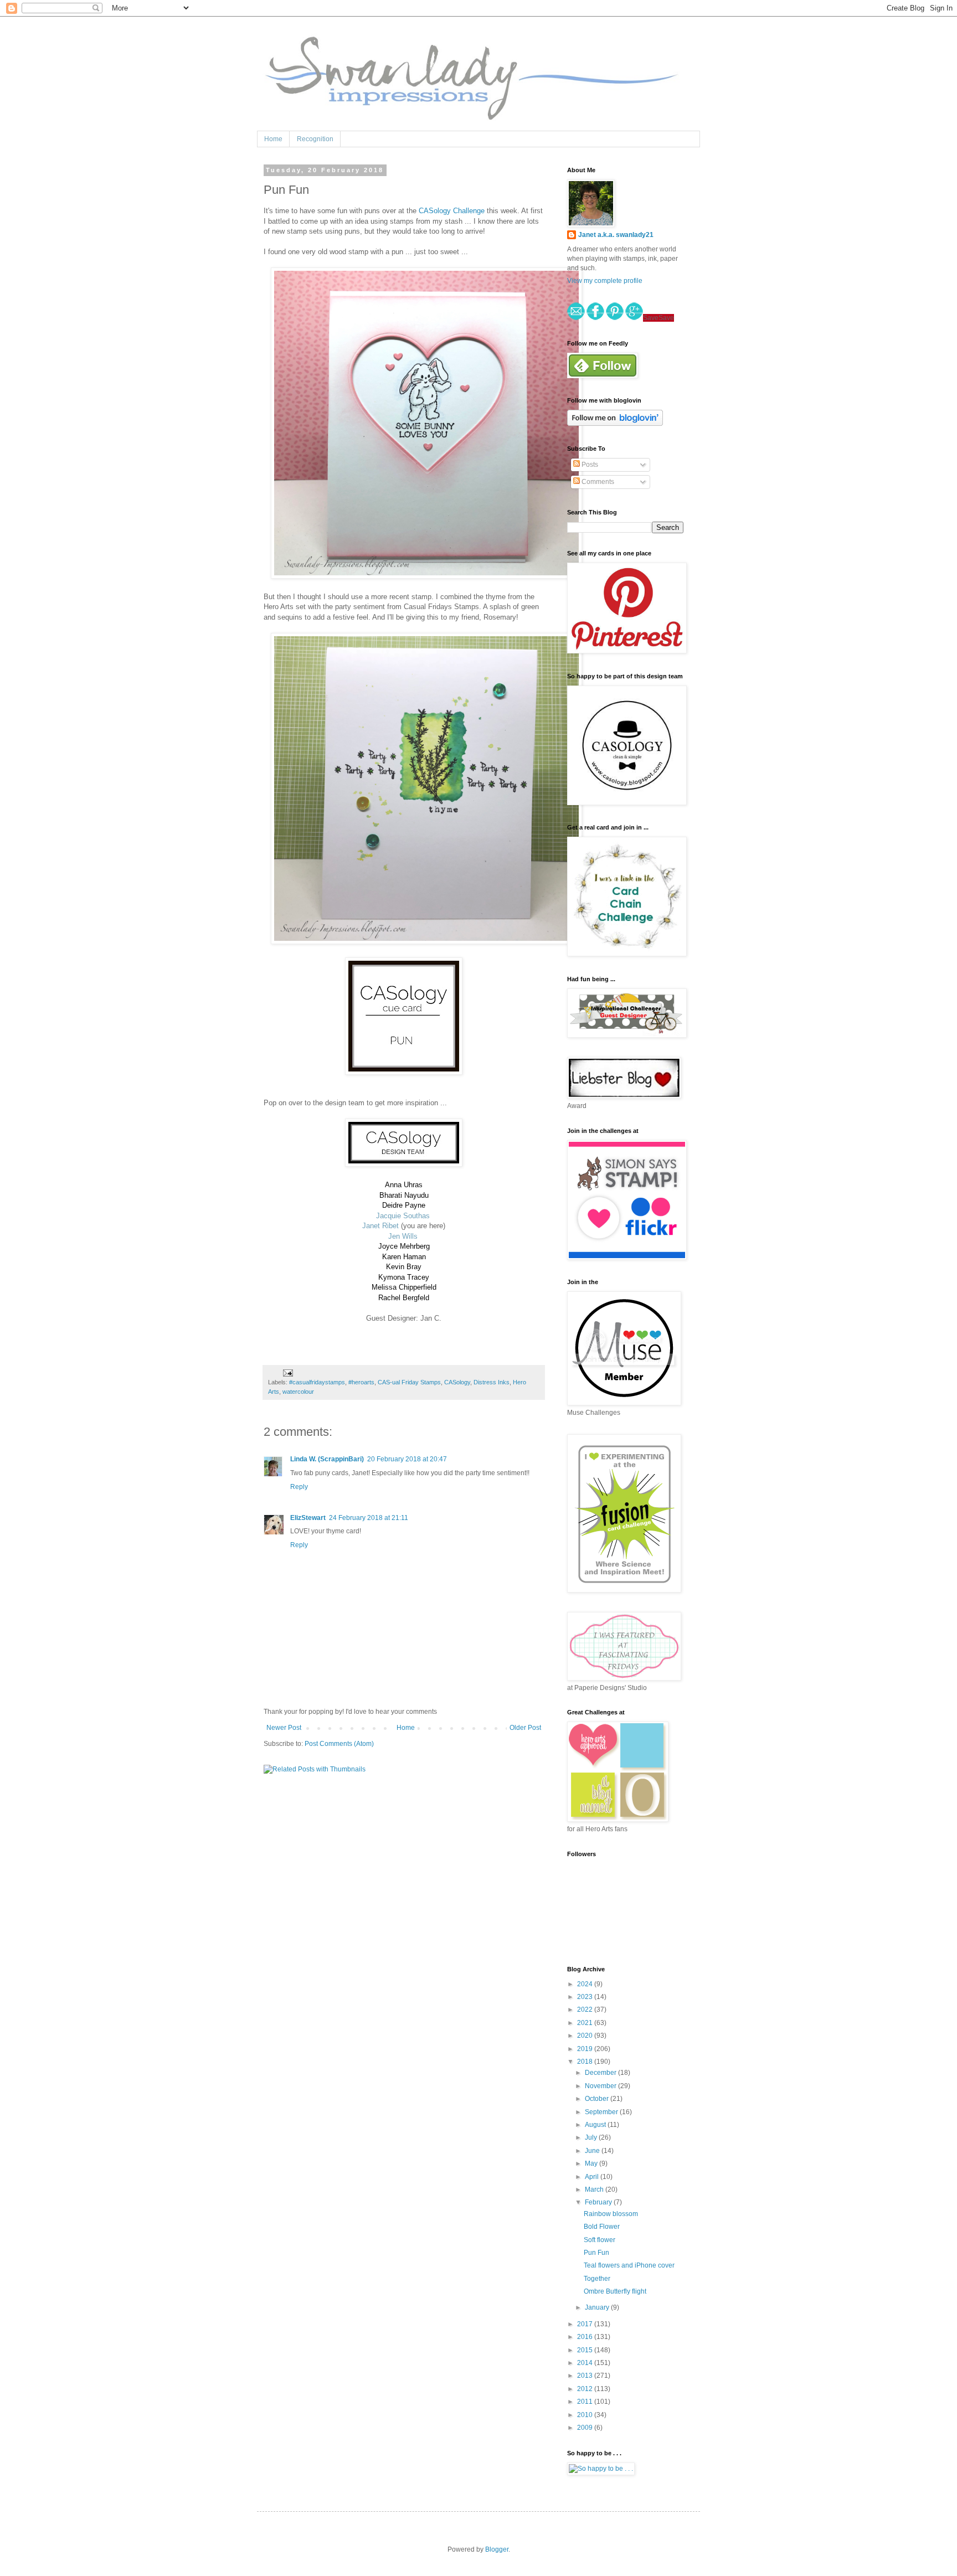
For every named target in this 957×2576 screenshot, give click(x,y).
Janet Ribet (380, 1226)
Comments (597, 482)
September (602, 2112)
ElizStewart (308, 1518)
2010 (586, 2415)
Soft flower (600, 2240)
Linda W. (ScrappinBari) (327, 1459)
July (592, 2137)
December (601, 2073)
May (592, 2163)
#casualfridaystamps (317, 1382)
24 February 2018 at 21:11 (369, 1518)
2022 (586, 2010)
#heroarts (361, 1382)
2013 (586, 2376)
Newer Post (284, 1728)
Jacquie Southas (403, 1216)
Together (597, 2279)
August (596, 2125)
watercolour (298, 1392)
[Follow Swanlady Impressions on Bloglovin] (615, 424)
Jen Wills (403, 1236)
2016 (586, 2337)
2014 (586, 2363)
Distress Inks (492, 1382)
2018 (586, 2062)
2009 (586, 2428)
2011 (586, 2402)
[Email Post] (287, 1372)
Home (273, 139)
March (595, 2189)
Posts (589, 465)
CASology (457, 1382)
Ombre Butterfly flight (615, 2291)
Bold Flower (602, 2227)
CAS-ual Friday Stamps (409, 1382)
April (593, 2177)
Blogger (497, 2549)
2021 (586, 2023)
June (593, 2151)
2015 (586, 2350)
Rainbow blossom (611, 2214)
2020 (586, 2036)
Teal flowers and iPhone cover (629, 2265)
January (598, 2307)
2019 (586, 2049)
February (599, 2202)
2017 (586, 2324)
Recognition (315, 139)
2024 (586, 1984)
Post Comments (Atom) (339, 1744)
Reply (299, 1487)
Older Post (525, 1728)
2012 (586, 2389)
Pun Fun (596, 2253)
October (598, 2099)
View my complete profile (605, 281)
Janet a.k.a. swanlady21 (616, 235)
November (601, 2086)
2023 (586, 1997)
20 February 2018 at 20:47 (407, 1459)
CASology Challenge (452, 211)
